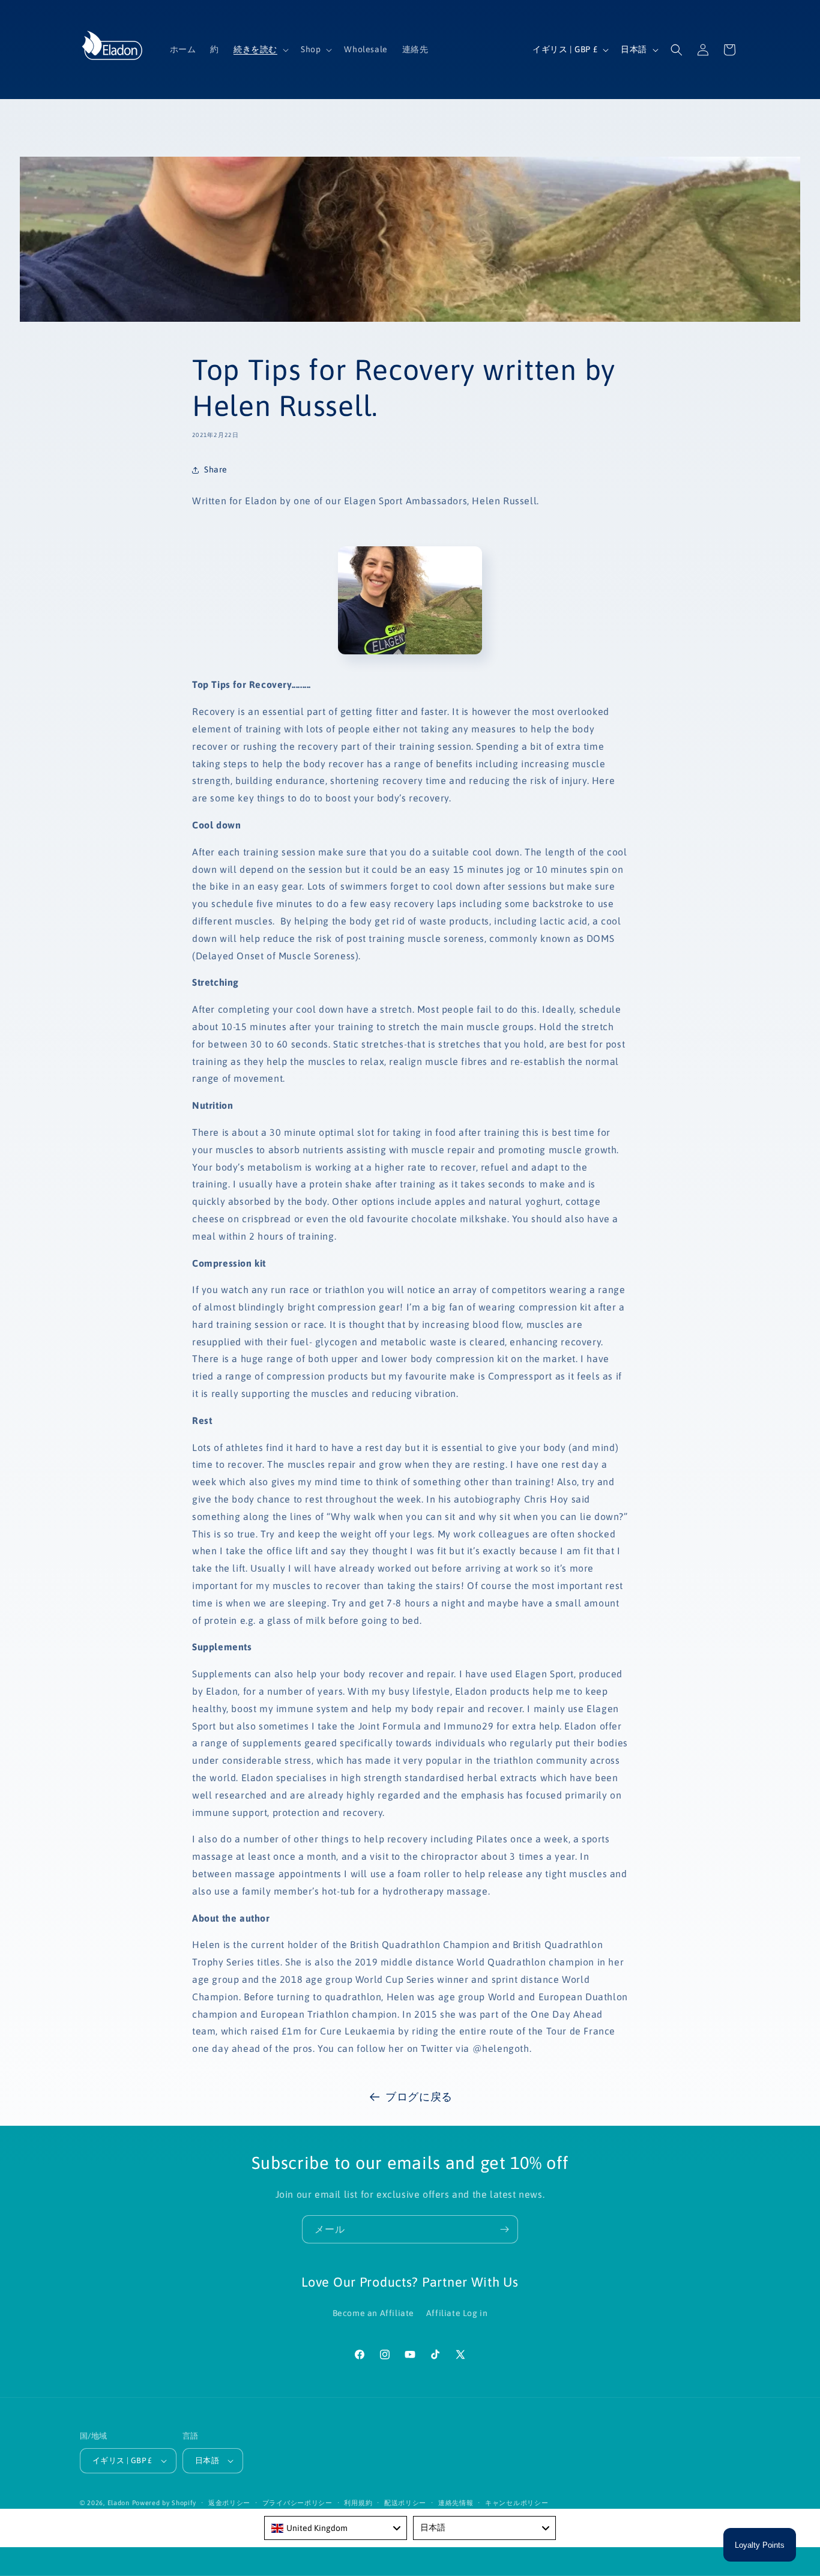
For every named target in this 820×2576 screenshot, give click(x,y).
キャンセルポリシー (517, 2503)
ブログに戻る (419, 2097)
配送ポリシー (405, 2503)
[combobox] (336, 2528)
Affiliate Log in (457, 2313)
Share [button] (216, 469)
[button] (260, 49)
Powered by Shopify (164, 2503)
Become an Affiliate (373, 2313)
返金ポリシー (229, 2503)
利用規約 (358, 2503)
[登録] (504, 2229)
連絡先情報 (456, 2503)
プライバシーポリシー (297, 2503)
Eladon (119, 2503)
